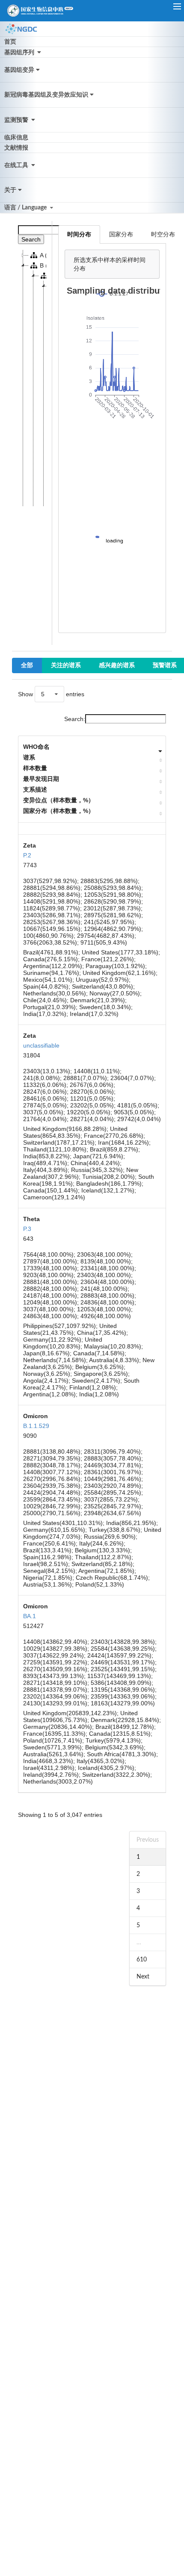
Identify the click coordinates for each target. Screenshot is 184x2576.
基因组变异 (19, 70)
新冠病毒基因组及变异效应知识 (46, 95)
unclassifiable (41, 1045)
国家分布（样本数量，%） (59, 811)
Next (143, 1977)
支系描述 (35, 789)
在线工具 (17, 165)
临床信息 (16, 138)
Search (31, 239)
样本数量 (35, 768)
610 (142, 1960)
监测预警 (17, 120)
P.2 (27, 855)
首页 (10, 42)
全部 (27, 665)
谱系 (29, 757)
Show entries (51, 694)
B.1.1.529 (36, 1426)
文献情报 (16, 148)
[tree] (32, 378)
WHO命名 (36, 747)
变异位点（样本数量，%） (59, 800)
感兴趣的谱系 (117, 665)
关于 (10, 190)
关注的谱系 (66, 665)
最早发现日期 (41, 779)
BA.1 (30, 1616)
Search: (75, 719)
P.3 (27, 1229)
